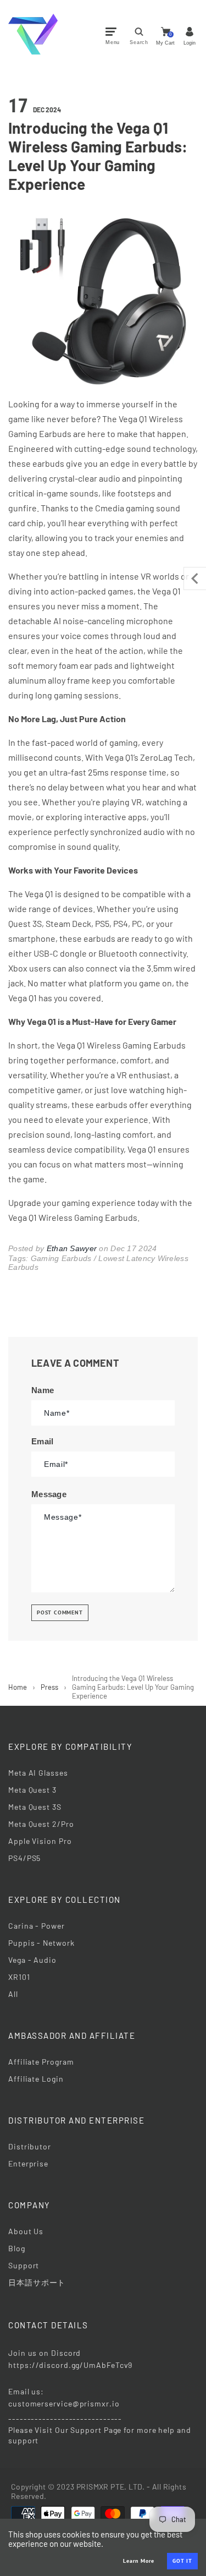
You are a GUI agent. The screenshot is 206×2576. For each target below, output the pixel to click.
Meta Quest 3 (32, 1790)
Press (49, 1687)
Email (43, 1441)
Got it (182, 2561)
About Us (26, 2231)
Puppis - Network (41, 1943)
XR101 (19, 1977)
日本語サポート (37, 2282)
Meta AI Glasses (38, 1773)
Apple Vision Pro (40, 1841)
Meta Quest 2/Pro (41, 1824)
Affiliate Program (41, 2062)
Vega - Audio (32, 1960)
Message (49, 1494)
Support (24, 2265)
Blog (17, 2248)
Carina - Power (37, 1926)
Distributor (30, 2146)
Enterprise (28, 2163)
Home (18, 1687)
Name (43, 1390)
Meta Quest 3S (35, 1807)
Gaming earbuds (61, 1258)
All (13, 1994)
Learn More (139, 2561)
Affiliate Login (36, 2079)
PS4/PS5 (24, 1858)
